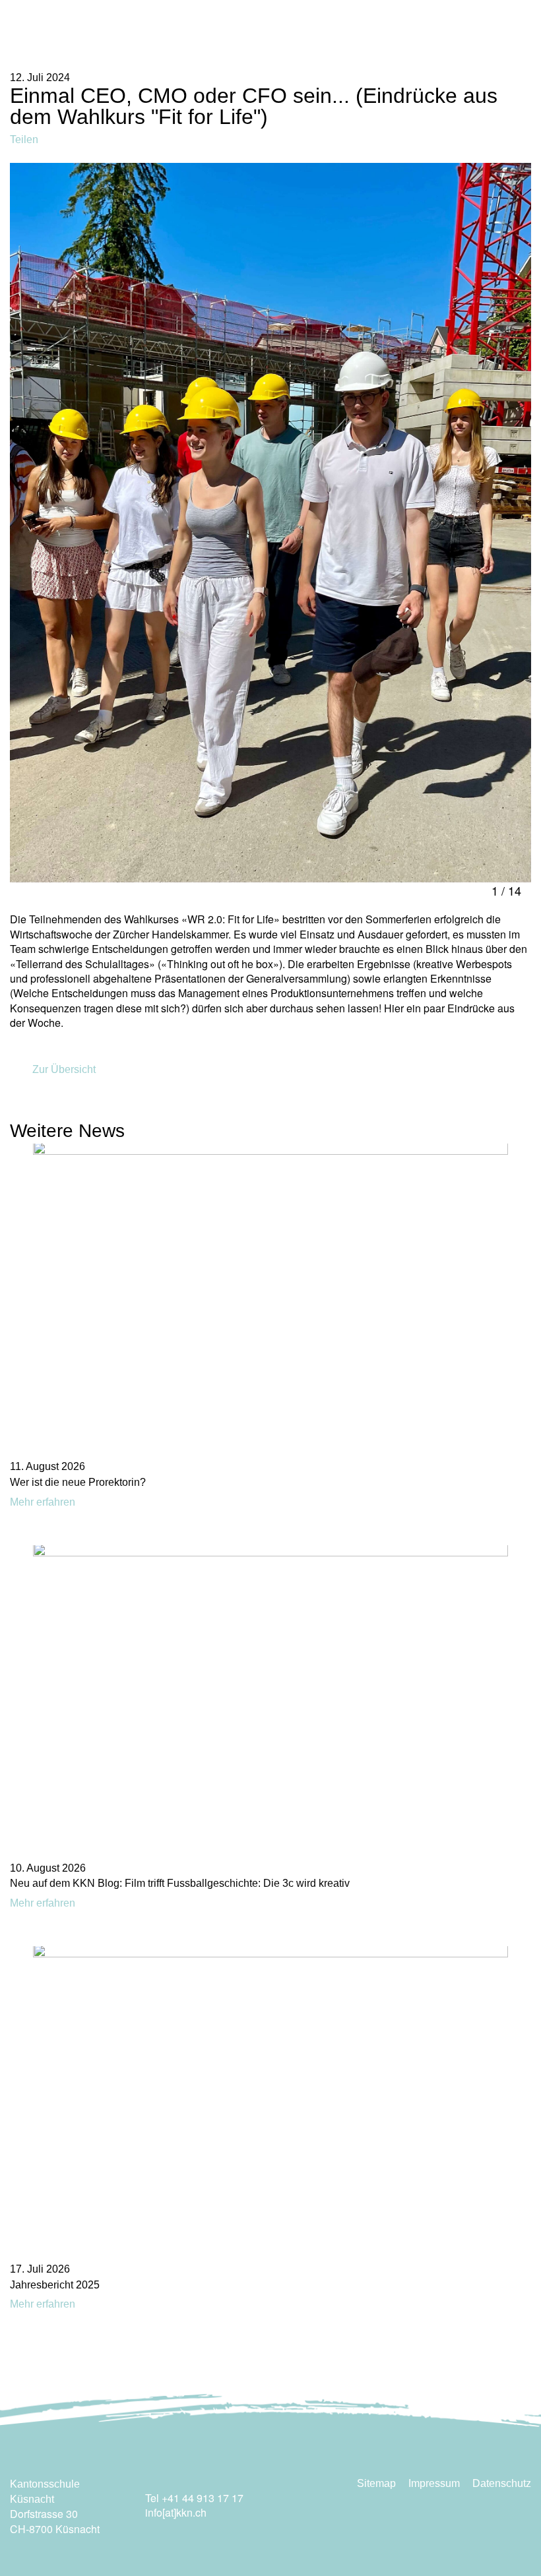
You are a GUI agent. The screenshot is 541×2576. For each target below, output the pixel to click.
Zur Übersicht (63, 1069)
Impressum (434, 2483)
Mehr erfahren (44, 1502)
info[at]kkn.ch (176, 2512)
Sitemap (376, 2483)
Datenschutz (502, 2483)
